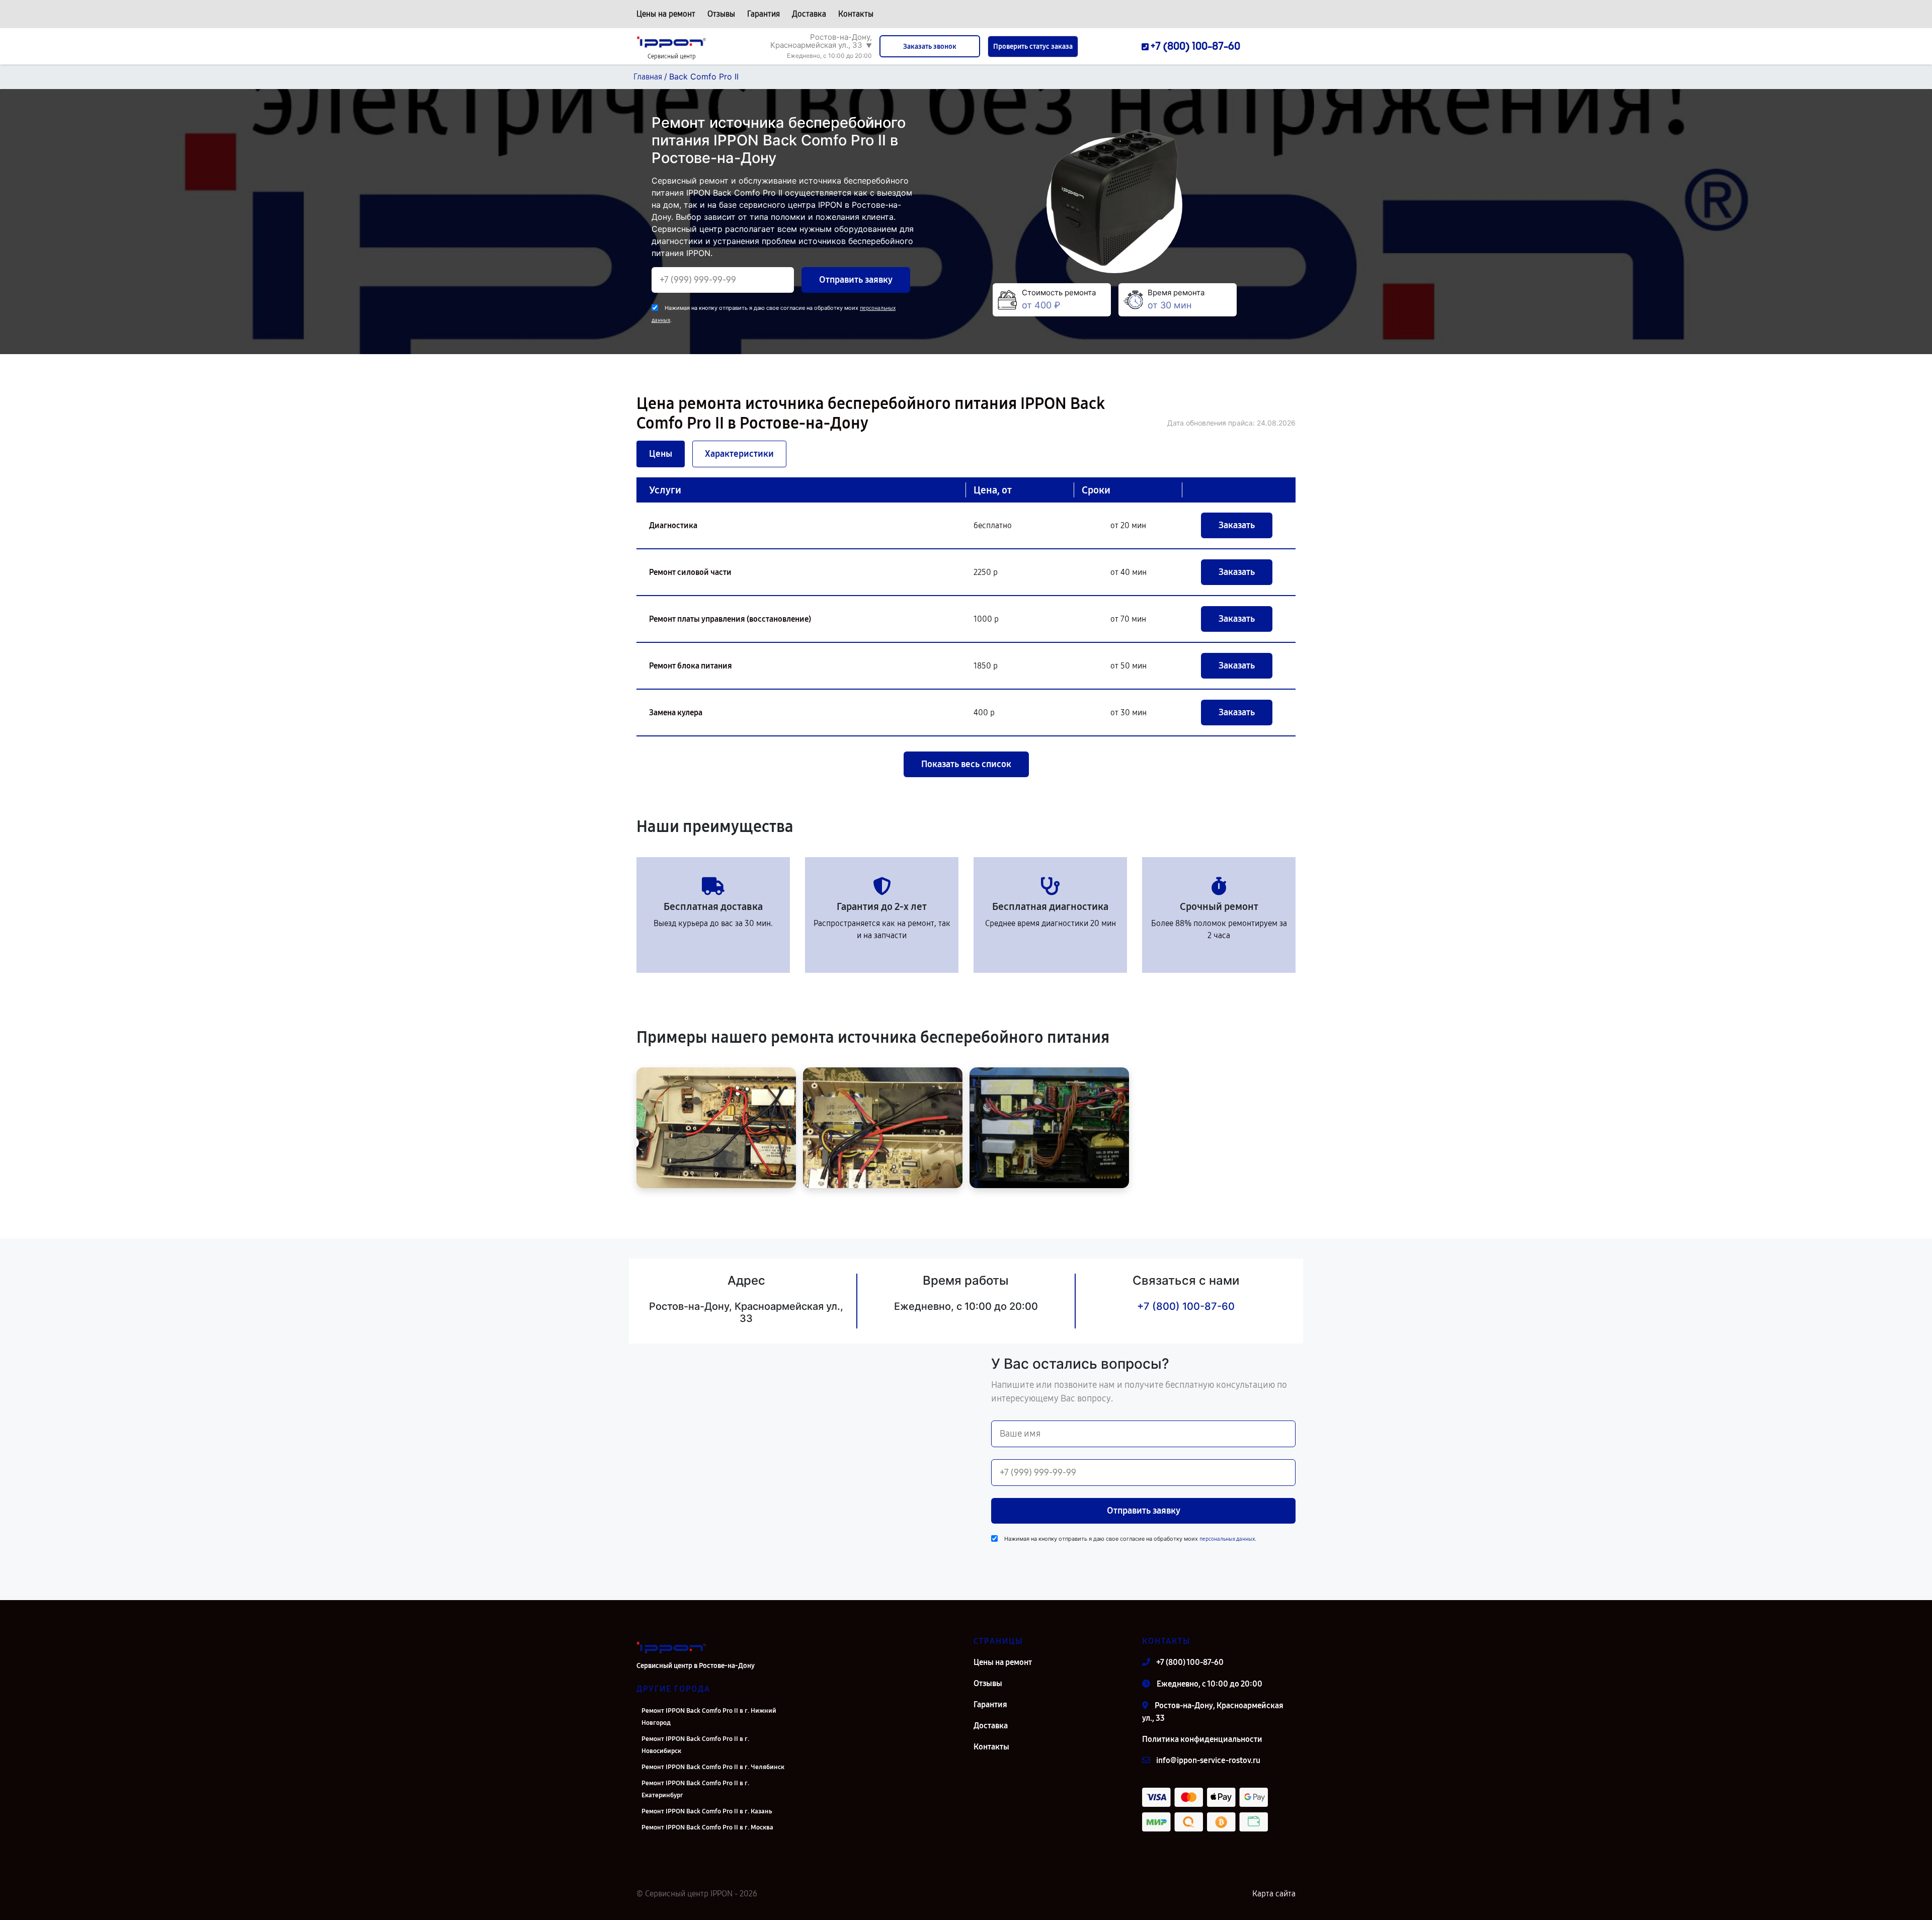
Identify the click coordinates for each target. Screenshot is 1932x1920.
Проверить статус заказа (1033, 47)
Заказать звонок (930, 47)
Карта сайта (1274, 1894)
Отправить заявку (856, 280)
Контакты (856, 14)
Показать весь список (966, 764)
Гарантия (763, 14)
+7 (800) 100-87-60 (1186, 1306)
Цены (661, 454)
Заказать (1237, 525)
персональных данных (1227, 1539)
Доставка (809, 14)
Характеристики (739, 454)
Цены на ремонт (666, 14)
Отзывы (721, 14)
